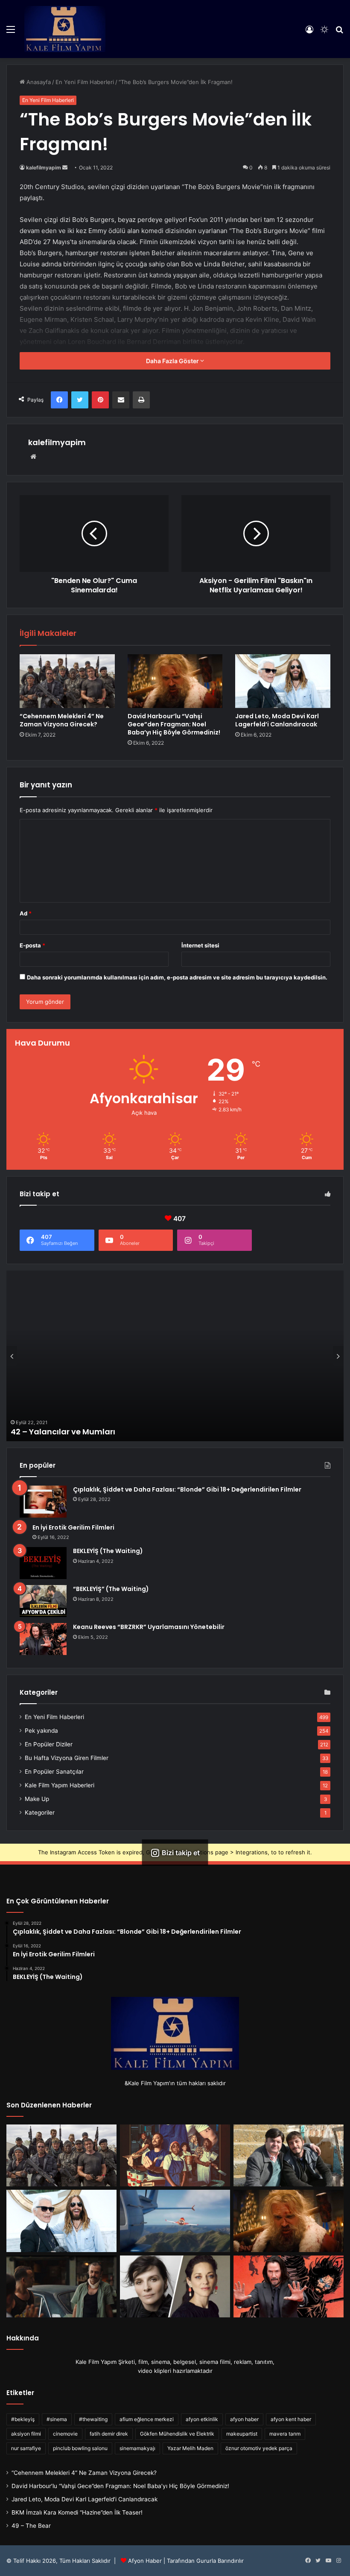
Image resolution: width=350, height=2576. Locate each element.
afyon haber (244, 2419)
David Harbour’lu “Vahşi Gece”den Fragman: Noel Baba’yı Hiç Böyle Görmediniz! (174, 724)
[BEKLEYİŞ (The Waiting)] (43, 1563)
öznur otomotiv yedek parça (259, 2448)
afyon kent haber (291, 2419)
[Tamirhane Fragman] (61, 2287)
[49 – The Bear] (175, 2156)
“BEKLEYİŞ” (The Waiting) (111, 1589)
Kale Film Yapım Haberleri (60, 1785)
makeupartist (242, 2434)
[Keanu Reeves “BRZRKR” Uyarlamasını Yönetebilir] (43, 1639)
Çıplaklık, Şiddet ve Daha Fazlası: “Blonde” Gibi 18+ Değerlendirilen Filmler (187, 1489)
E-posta (32, 945)
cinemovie (65, 2434)
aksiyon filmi (26, 2434)
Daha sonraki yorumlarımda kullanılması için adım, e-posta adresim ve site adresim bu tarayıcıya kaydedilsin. (177, 977)
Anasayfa (38, 82)
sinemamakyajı (137, 2448)
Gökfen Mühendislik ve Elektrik (177, 2434)
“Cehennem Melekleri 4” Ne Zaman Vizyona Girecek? (62, 720)
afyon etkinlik (202, 2419)
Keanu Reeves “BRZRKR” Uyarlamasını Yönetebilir (149, 1627)
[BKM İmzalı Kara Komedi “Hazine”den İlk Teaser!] (289, 2156)
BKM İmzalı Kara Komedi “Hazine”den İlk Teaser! (77, 2512)
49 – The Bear (31, 2526)
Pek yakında (41, 1731)
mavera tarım (285, 2434)
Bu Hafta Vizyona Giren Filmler (67, 1758)
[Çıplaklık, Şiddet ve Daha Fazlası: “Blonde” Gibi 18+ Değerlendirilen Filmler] (43, 1502)
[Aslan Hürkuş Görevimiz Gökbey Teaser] (175, 2221)
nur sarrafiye (26, 2448)
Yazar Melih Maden (190, 2448)
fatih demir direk (109, 2434)
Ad (26, 913)
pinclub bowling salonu (80, 2448)
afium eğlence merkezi (147, 2419)
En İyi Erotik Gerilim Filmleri (73, 1527)
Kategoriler (40, 1813)
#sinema (57, 2419)
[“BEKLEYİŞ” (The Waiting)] (43, 1601)
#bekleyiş (23, 2419)
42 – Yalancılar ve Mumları (63, 1432)
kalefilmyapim (44, 168)
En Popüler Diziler (49, 1744)
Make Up (37, 1799)
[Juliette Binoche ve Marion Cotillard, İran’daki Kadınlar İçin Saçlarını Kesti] (175, 2287)
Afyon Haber (145, 2561)
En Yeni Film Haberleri (85, 82)
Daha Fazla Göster (173, 361)
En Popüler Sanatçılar (54, 1772)
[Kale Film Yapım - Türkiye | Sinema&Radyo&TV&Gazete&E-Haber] (65, 29)
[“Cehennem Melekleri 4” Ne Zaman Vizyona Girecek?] (67, 681)
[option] (175, 1356)
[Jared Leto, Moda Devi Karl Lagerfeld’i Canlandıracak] (283, 681)
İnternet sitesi (200, 945)
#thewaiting (93, 2419)
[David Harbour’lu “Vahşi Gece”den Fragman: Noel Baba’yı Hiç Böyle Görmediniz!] (175, 681)
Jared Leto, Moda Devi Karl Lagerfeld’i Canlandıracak (277, 720)
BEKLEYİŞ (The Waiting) (108, 1551)
